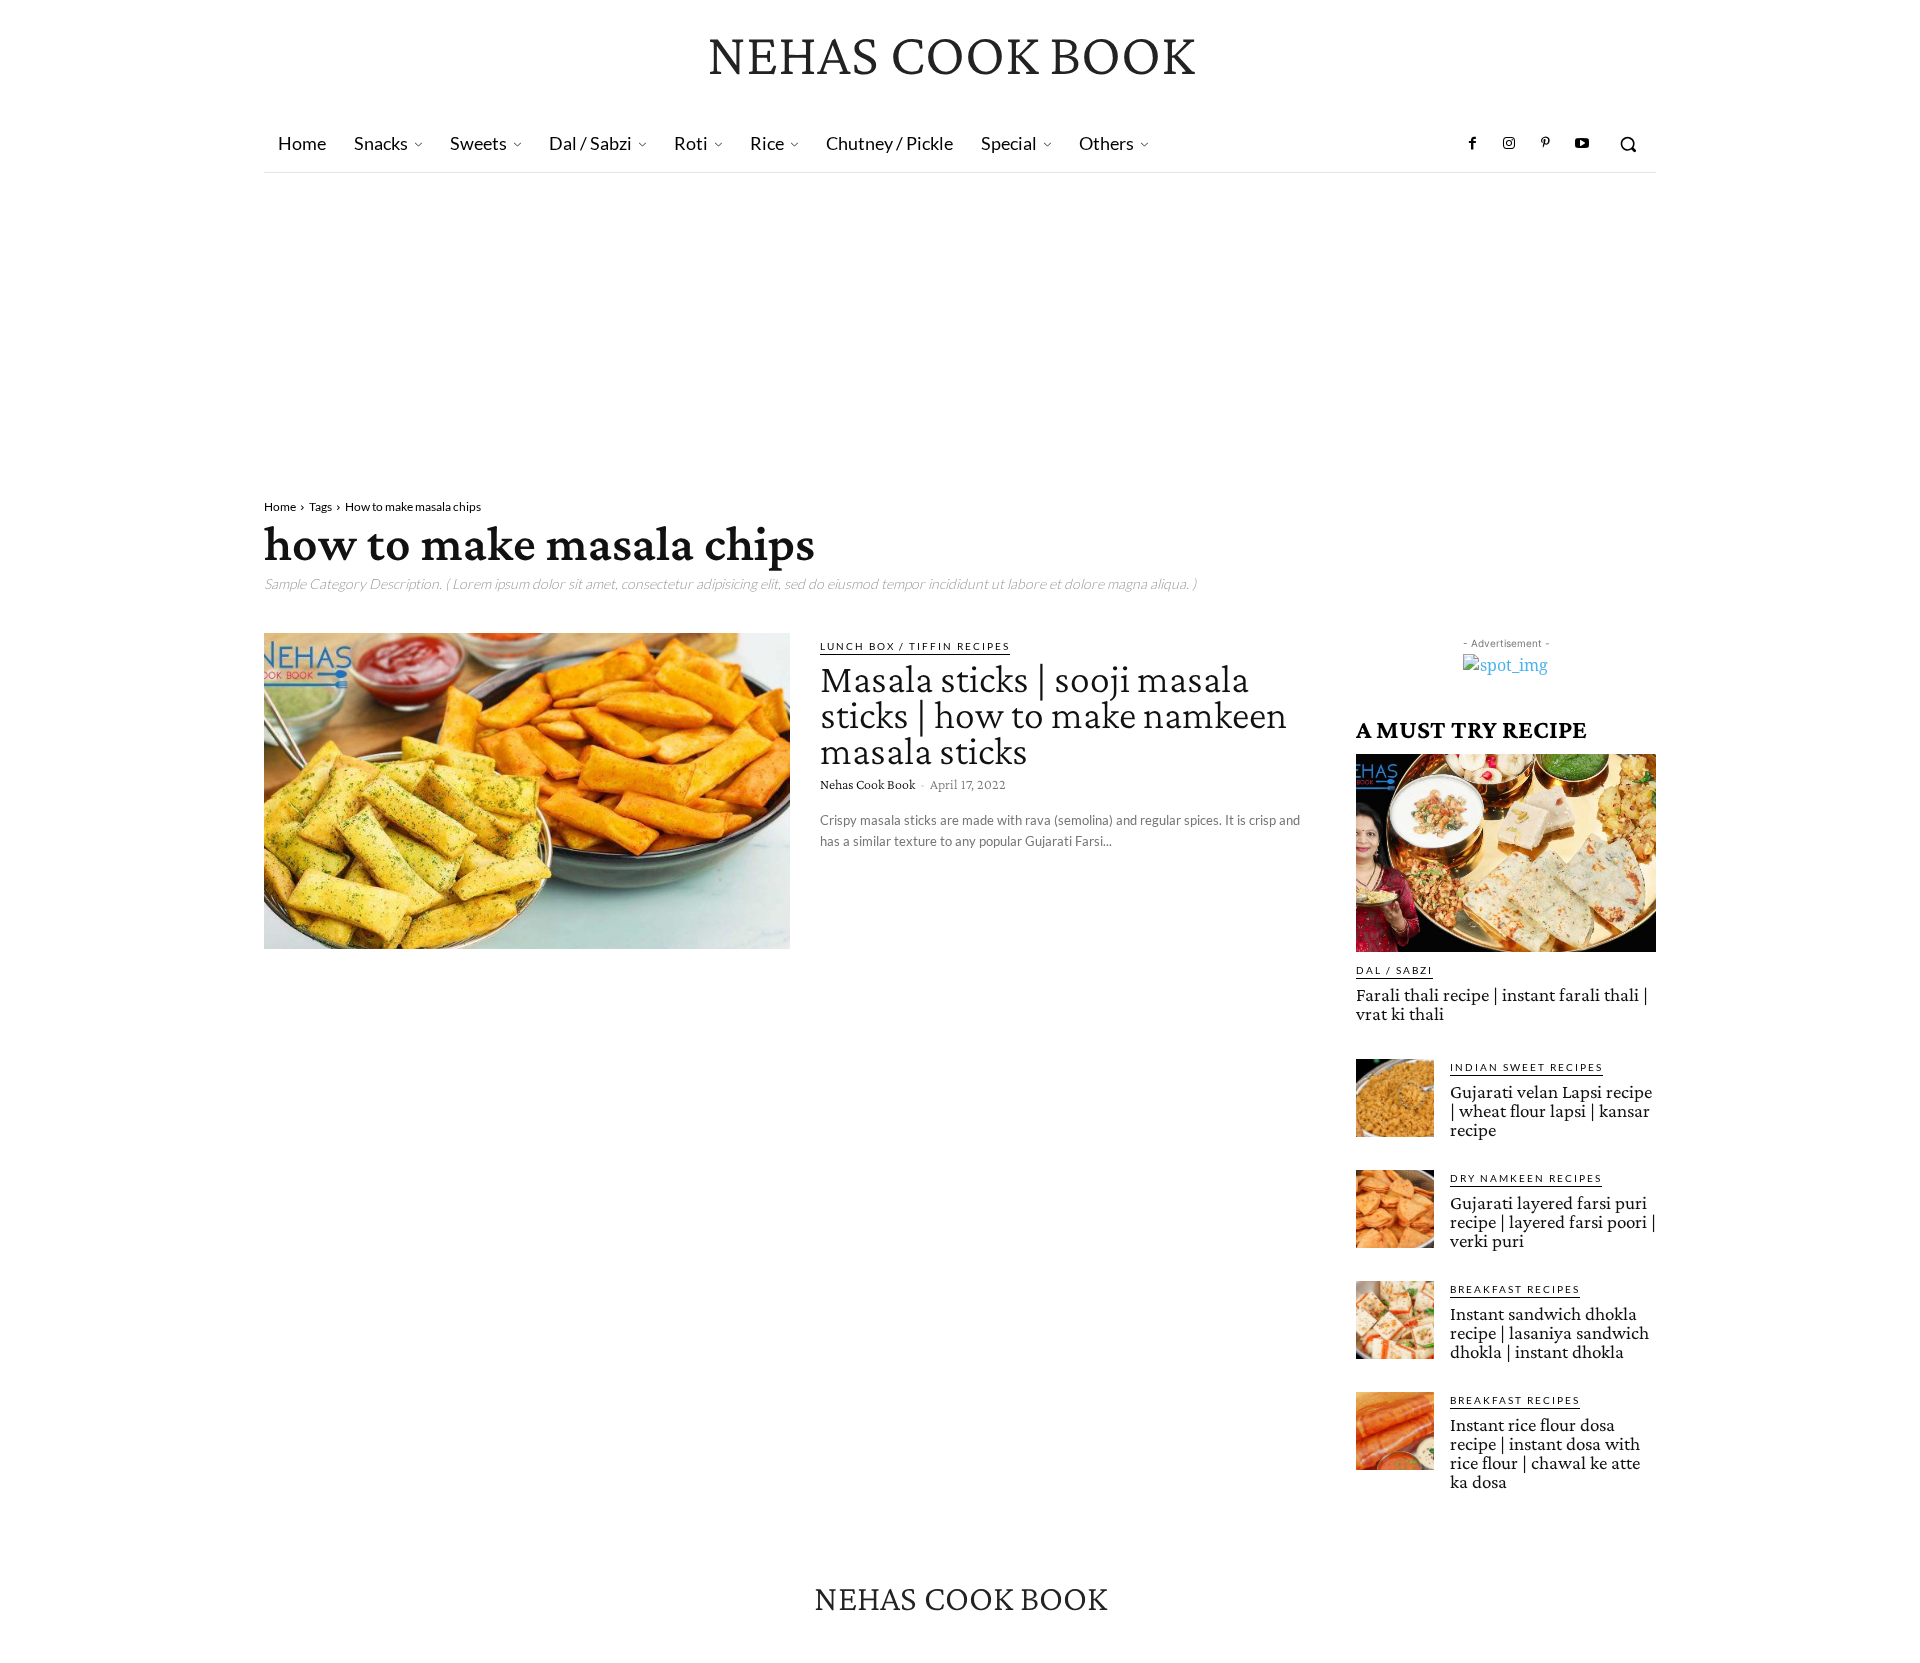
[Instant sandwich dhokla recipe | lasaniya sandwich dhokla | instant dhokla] (1395, 1320)
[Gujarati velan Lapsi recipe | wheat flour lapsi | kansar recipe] (1395, 1098)
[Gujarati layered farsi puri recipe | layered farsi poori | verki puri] (1395, 1209)
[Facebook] (1473, 144)
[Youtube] (1582, 144)
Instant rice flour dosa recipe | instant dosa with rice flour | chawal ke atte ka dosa (1545, 1453)
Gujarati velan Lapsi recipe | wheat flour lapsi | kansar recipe (1551, 1110)
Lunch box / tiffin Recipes (915, 646)
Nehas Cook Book (867, 784)
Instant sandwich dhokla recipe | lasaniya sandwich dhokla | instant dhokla (1549, 1332)
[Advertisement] (960, 323)
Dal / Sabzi (1394, 970)
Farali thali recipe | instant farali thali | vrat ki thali (1502, 1004)
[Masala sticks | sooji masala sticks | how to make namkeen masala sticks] (527, 791)
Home (280, 506)
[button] (1628, 144)
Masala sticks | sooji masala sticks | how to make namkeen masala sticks (1053, 714)
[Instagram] (1509, 144)
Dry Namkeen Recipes (1526, 1178)
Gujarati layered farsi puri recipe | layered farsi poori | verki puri (1553, 1221)
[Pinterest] (1545, 144)
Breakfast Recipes (1515, 1289)
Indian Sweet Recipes (1526, 1067)
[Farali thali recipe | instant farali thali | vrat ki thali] (1506, 853)
